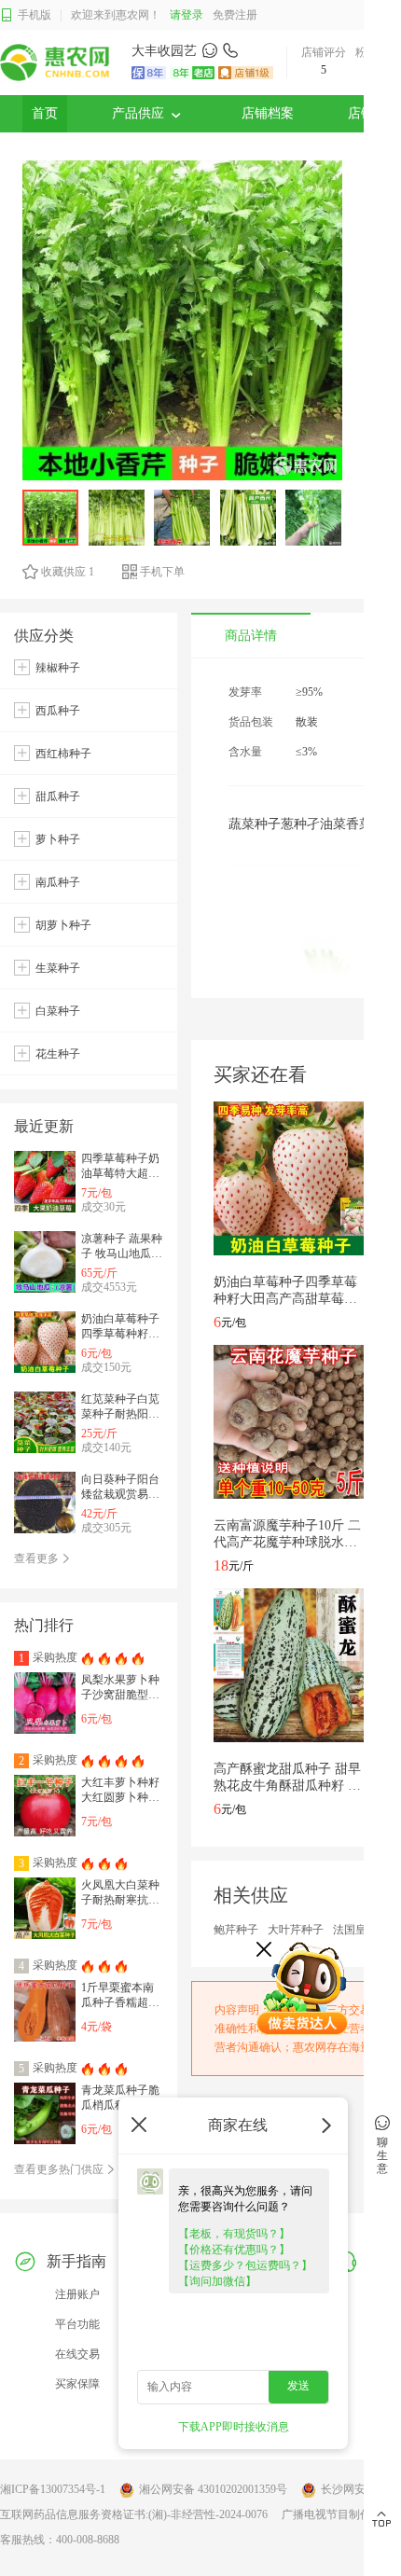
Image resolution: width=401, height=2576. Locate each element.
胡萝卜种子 (63, 925)
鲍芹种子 (236, 1930)
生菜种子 (58, 968)
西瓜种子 (58, 711)
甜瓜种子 (58, 796)
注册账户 (77, 2294)
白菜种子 (58, 1011)
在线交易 (77, 2354)
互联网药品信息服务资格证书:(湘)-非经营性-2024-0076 (134, 2514)
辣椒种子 (58, 668)
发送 (298, 2386)
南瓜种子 (58, 882)
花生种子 (58, 1054)
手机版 (35, 15)
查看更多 (38, 1558)
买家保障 (77, 2384)
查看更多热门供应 (60, 2169)
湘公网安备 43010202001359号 (213, 2489)
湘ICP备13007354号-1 (53, 2489)
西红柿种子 (63, 754)
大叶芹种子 (296, 1930)
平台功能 (77, 2324)
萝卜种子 (58, 839)
